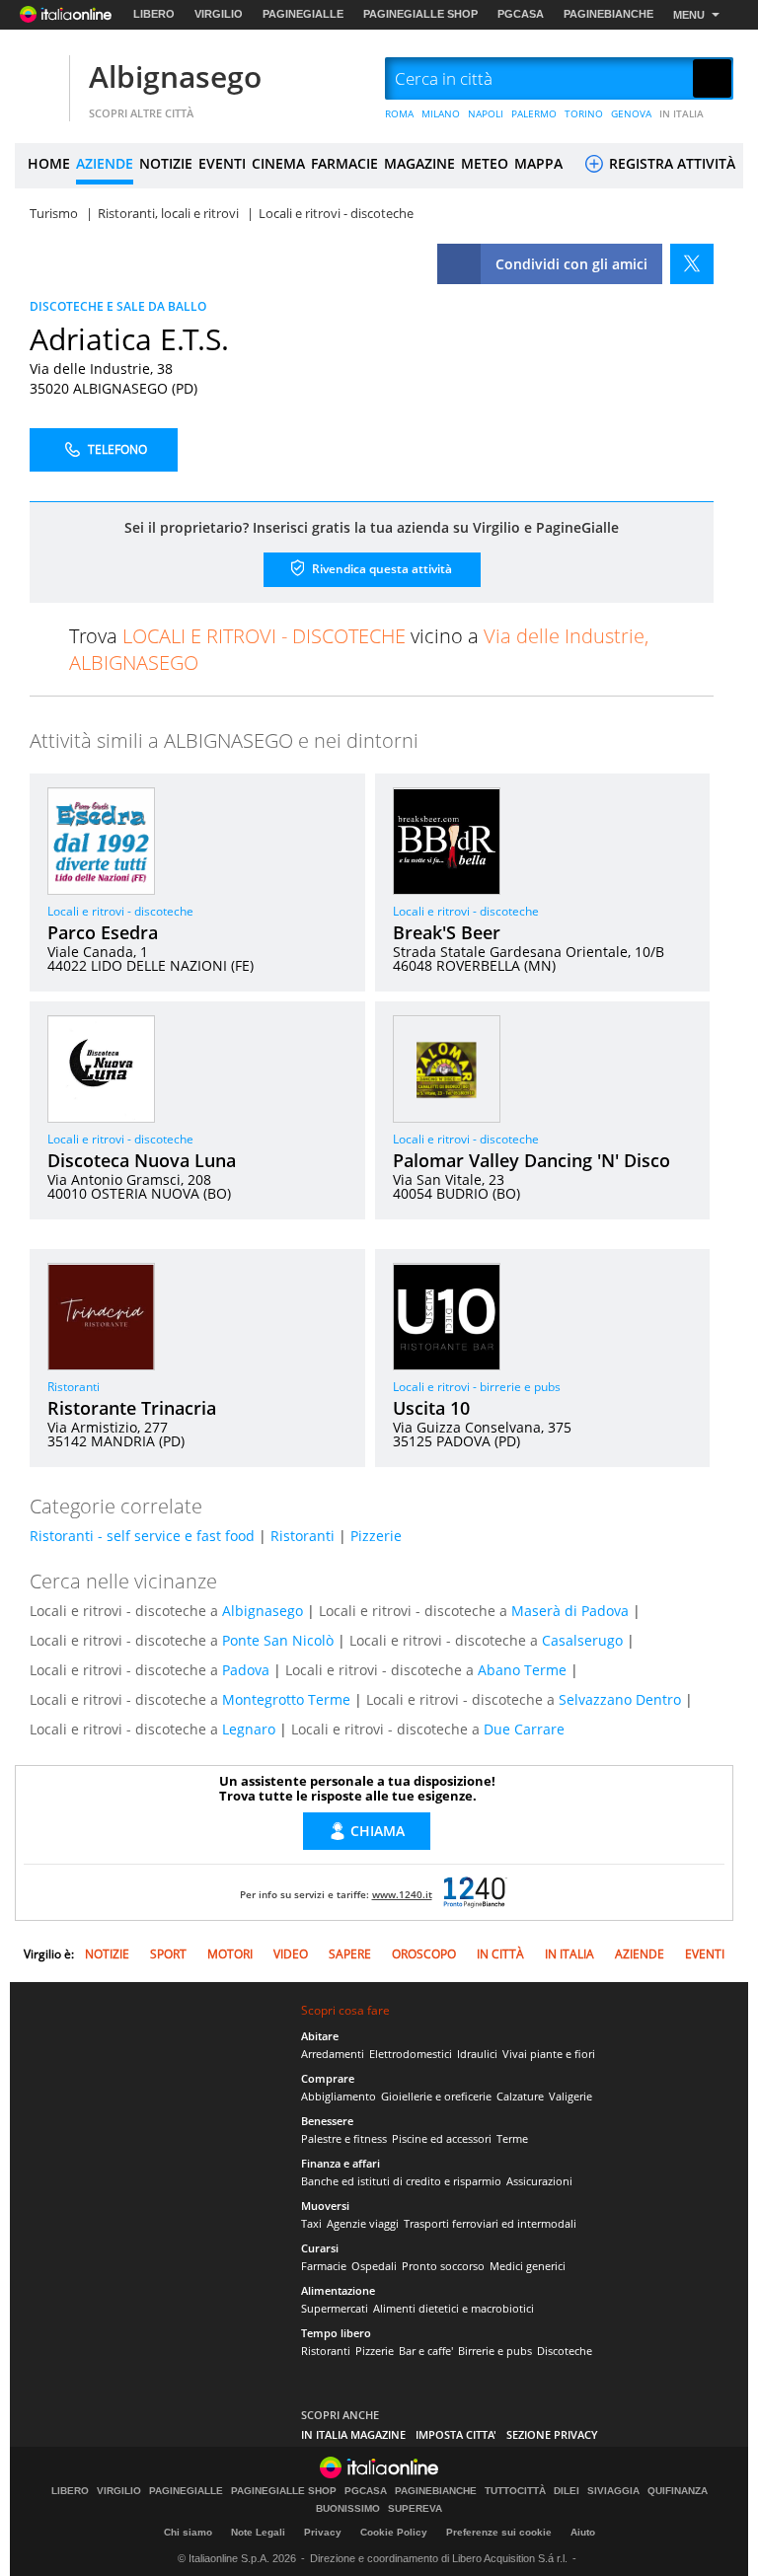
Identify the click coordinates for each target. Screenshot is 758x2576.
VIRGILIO (219, 14)
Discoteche (565, 2351)
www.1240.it (402, 1894)
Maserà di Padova (570, 1611)
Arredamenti (333, 2054)
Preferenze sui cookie (499, 2532)
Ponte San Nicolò (278, 1640)
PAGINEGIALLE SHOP (420, 14)
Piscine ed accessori (442, 2138)
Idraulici (477, 2054)
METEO (485, 163)
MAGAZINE (419, 163)
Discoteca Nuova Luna (142, 1160)
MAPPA (538, 163)
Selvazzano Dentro (620, 1699)
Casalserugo (582, 1640)
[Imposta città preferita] (39, 79)
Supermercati (335, 2308)
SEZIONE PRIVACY (552, 2434)
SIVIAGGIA (613, 2491)
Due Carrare (524, 1729)
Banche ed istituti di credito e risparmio (401, 2181)
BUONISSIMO (348, 2509)
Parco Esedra (103, 932)
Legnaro (249, 1729)
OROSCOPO (424, 1954)
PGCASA (521, 14)
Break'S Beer (447, 932)
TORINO (584, 113)
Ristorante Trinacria (132, 1408)
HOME (49, 163)
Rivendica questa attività (380, 568)
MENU (689, 15)
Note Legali (258, 2532)
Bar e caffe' (426, 2351)
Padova (246, 1670)
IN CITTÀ (500, 1954)
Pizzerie (376, 1536)
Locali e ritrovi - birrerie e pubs (477, 1387)
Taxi (311, 2223)
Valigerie (570, 2096)
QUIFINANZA (678, 2491)
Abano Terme (522, 1670)
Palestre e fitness (344, 2138)
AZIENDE (105, 163)
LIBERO (154, 14)
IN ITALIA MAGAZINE (353, 2434)
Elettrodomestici (411, 2054)
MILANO (441, 113)
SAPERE (350, 1954)
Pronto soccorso (443, 2266)
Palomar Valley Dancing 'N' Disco (531, 1160)
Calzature (520, 2096)
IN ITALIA (682, 113)
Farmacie (324, 2266)
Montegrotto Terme (286, 1699)
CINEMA (278, 163)
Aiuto (583, 2532)
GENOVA (631, 113)
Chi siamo (188, 2532)
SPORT (168, 1954)
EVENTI (222, 163)
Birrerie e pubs (495, 2351)
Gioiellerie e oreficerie (436, 2096)
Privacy (323, 2532)
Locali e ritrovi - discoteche (120, 911)
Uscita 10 (431, 1408)
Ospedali (374, 2266)
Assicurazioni (539, 2181)
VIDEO (291, 1954)
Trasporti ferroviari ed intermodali (490, 2223)
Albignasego (175, 76)
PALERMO (534, 113)
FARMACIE (344, 163)
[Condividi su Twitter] (692, 264)
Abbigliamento (339, 2096)
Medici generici (528, 2266)
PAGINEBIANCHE (608, 14)
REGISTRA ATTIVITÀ (670, 163)
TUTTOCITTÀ (515, 2491)
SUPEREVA (415, 2509)
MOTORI (230, 1954)
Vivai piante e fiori (549, 2054)
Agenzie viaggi (363, 2223)
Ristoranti (74, 1387)
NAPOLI (486, 113)
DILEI (567, 2491)
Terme (512, 2138)
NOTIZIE (166, 163)
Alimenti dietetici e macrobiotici (454, 2308)
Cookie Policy (394, 2532)
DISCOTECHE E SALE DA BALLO (118, 306)
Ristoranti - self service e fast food (142, 1536)
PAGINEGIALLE (303, 14)
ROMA (399, 113)
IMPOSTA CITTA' (456, 2434)
